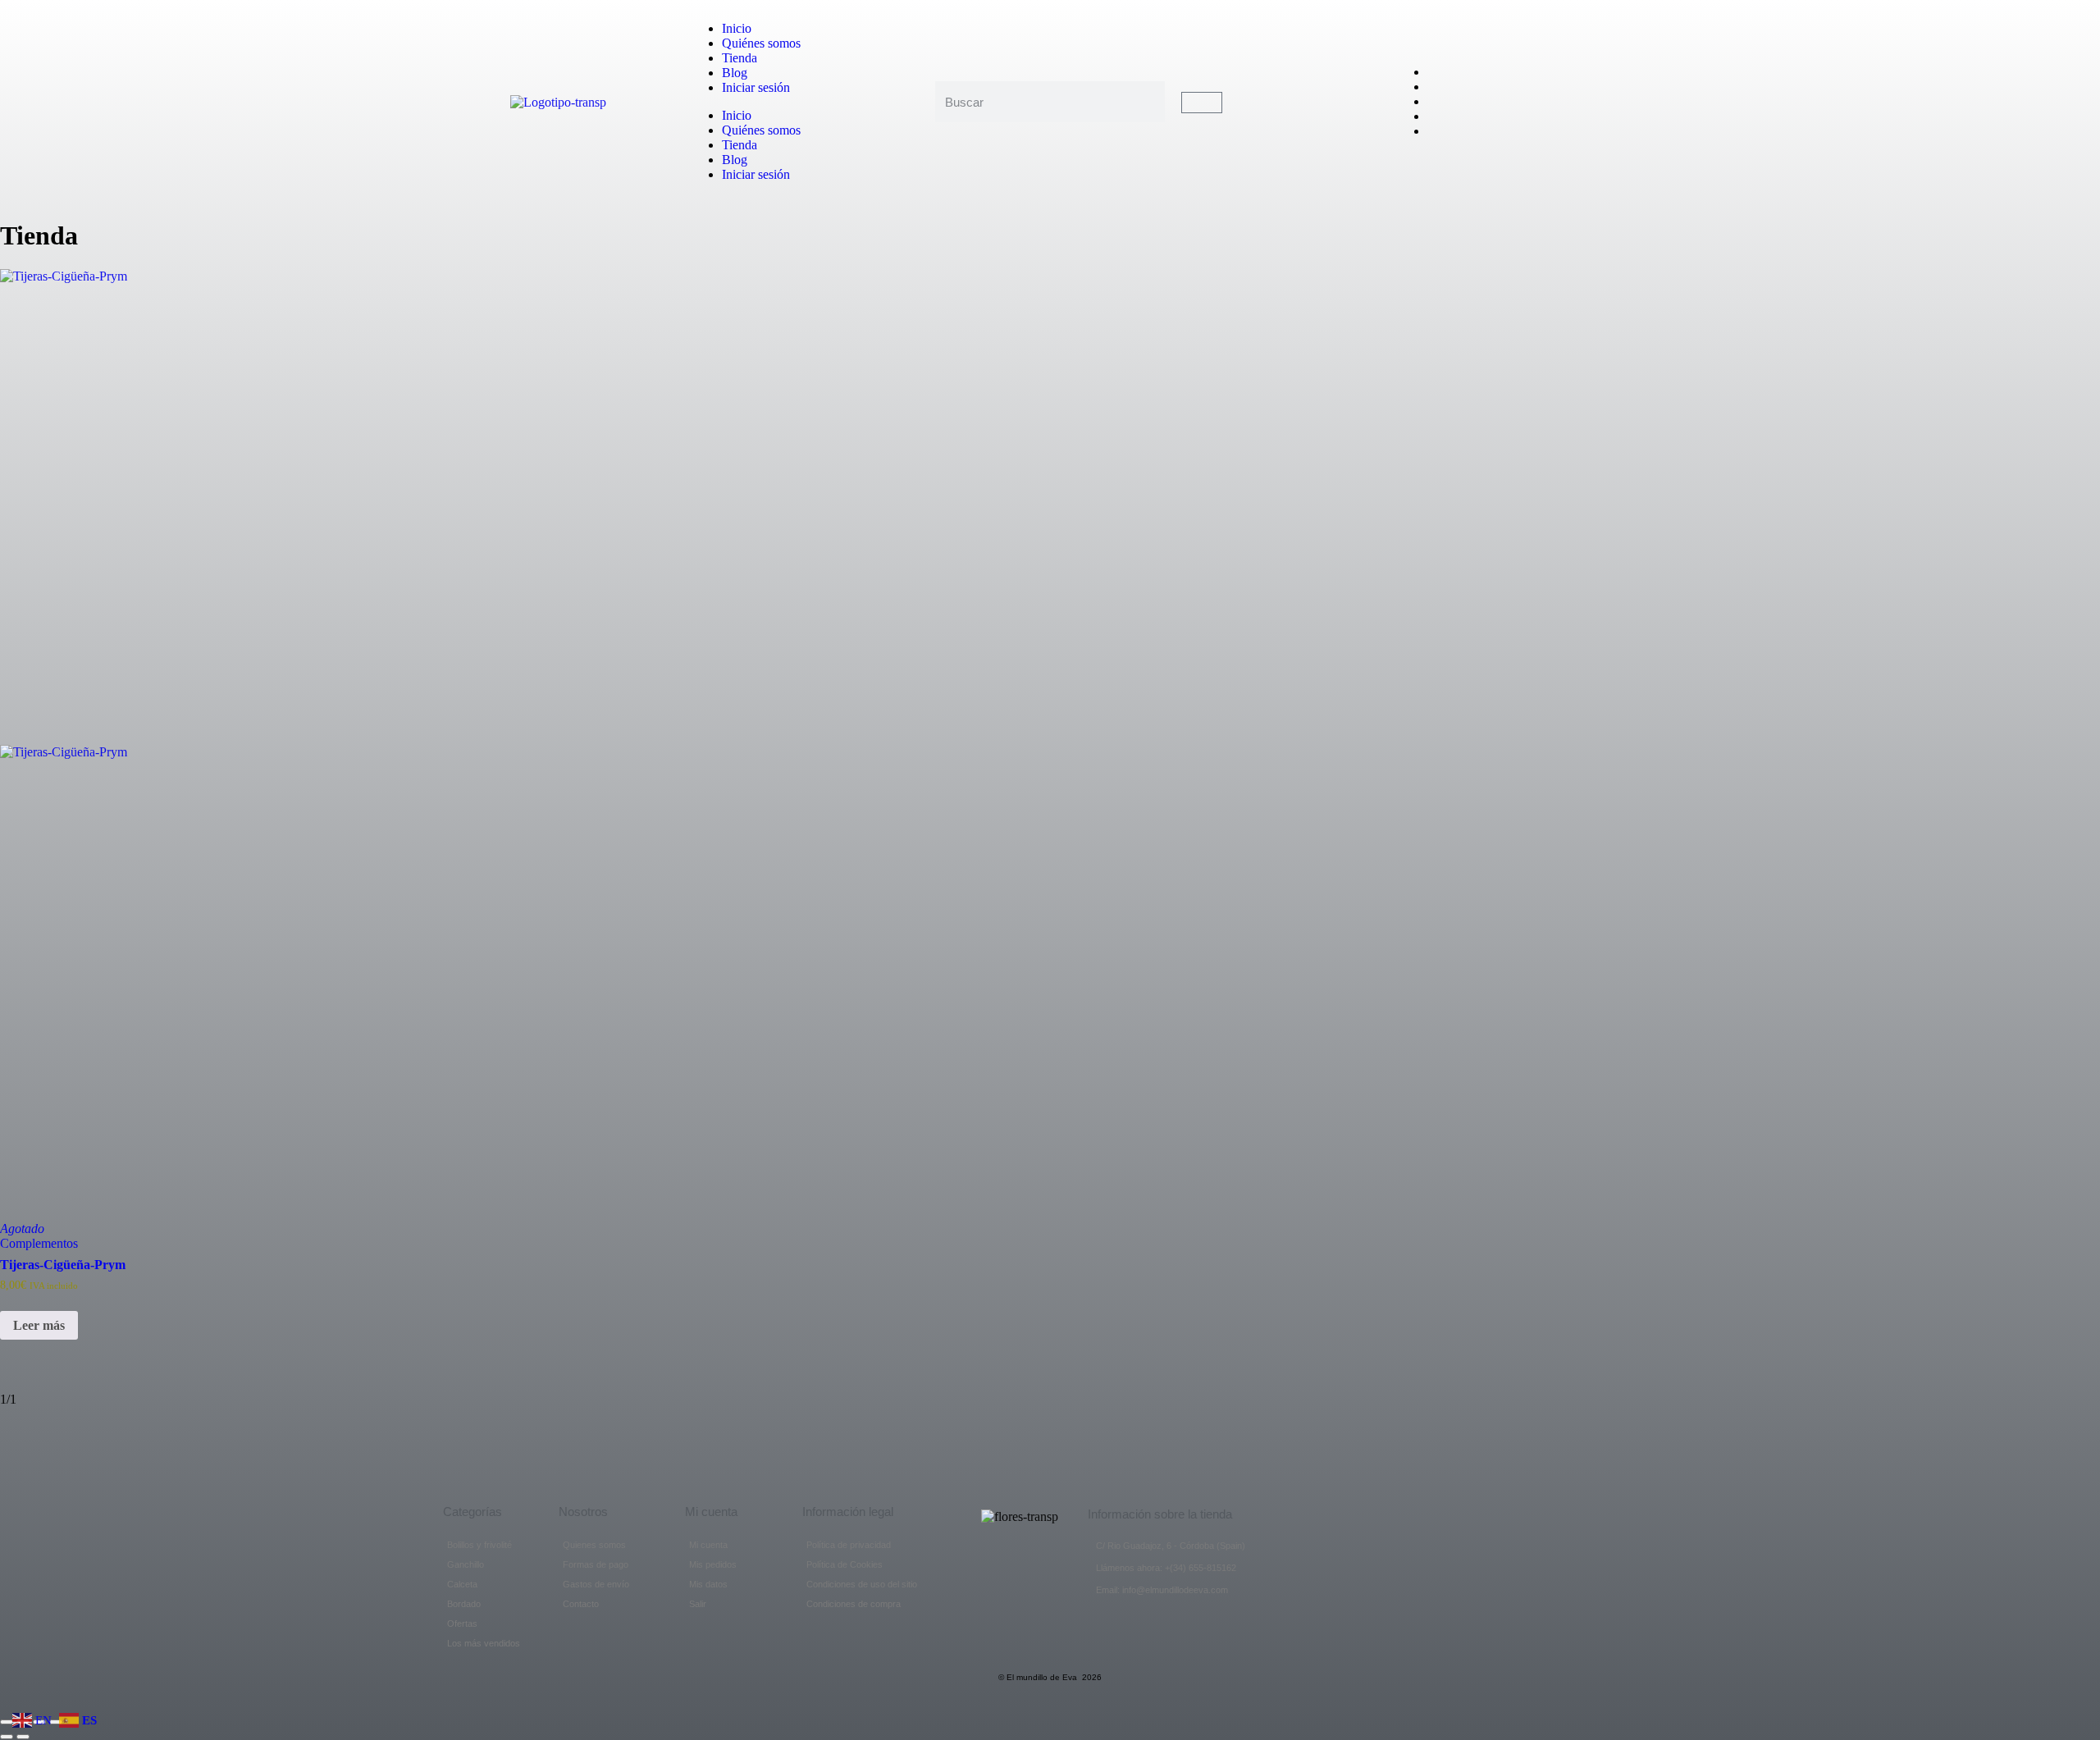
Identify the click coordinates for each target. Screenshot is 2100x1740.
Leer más (39, 1325)
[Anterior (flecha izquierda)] (7, 1737)
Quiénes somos (761, 43)
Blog (735, 73)
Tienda (740, 58)
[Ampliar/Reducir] (7, 1722)
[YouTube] (1432, 101)
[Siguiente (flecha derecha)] (23, 1737)
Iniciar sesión (756, 87)
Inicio (737, 28)
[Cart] (1202, 103)
